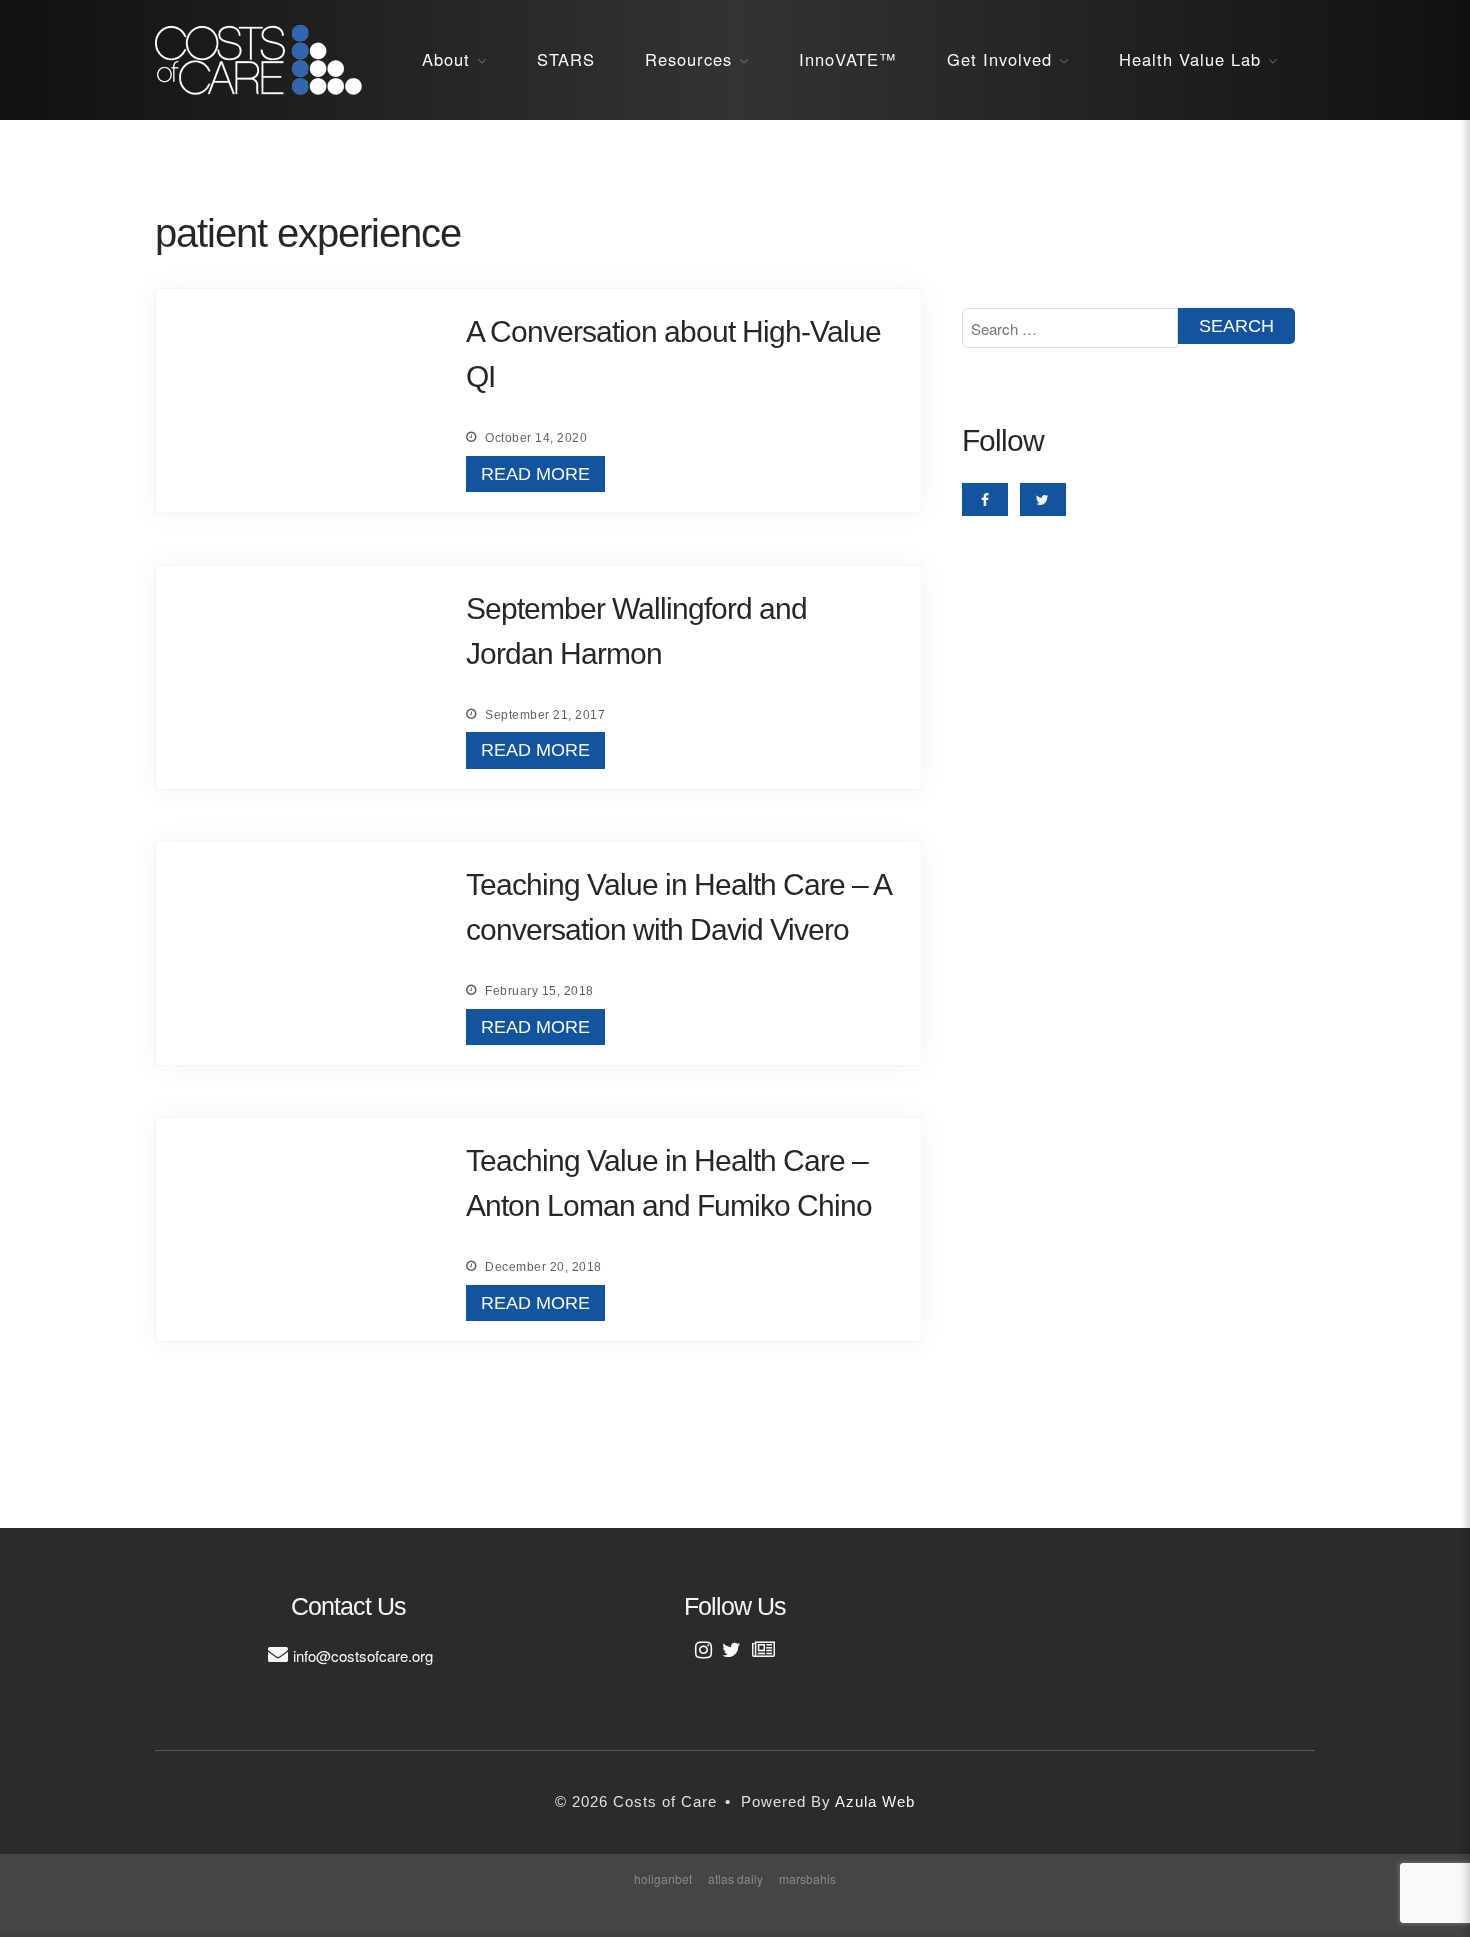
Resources (688, 59)
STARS (566, 59)
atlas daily (735, 1878)
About (446, 59)
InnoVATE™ (848, 59)
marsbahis (807, 1878)
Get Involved (999, 59)
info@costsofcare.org (363, 1655)
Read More (535, 474)
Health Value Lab (1190, 59)
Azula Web (875, 1801)
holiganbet (663, 1878)
